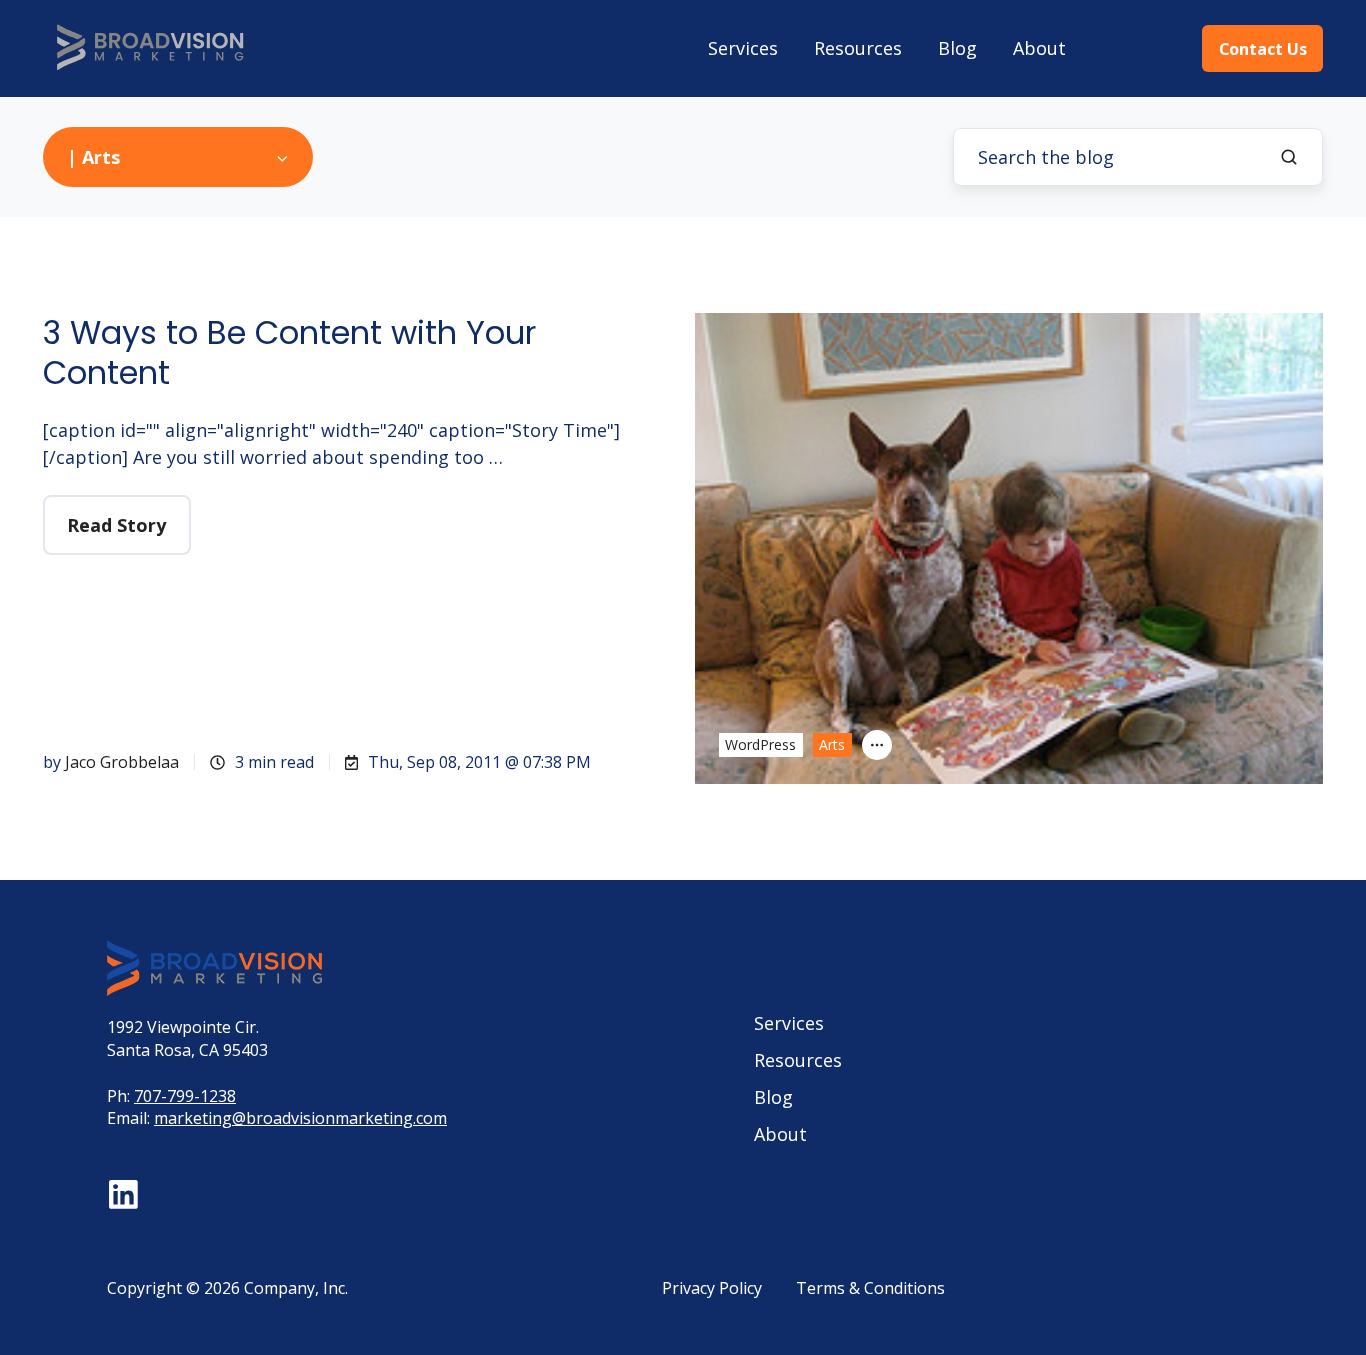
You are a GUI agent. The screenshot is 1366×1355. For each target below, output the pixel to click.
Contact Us (1263, 49)
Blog (957, 48)
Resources (858, 48)
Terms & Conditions (870, 1288)
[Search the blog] (1289, 157)
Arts (832, 744)
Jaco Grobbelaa (122, 762)
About (1039, 48)
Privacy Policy (712, 1288)
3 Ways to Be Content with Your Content (289, 352)
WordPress (760, 744)
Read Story (116, 525)
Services (743, 48)
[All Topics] (877, 745)
